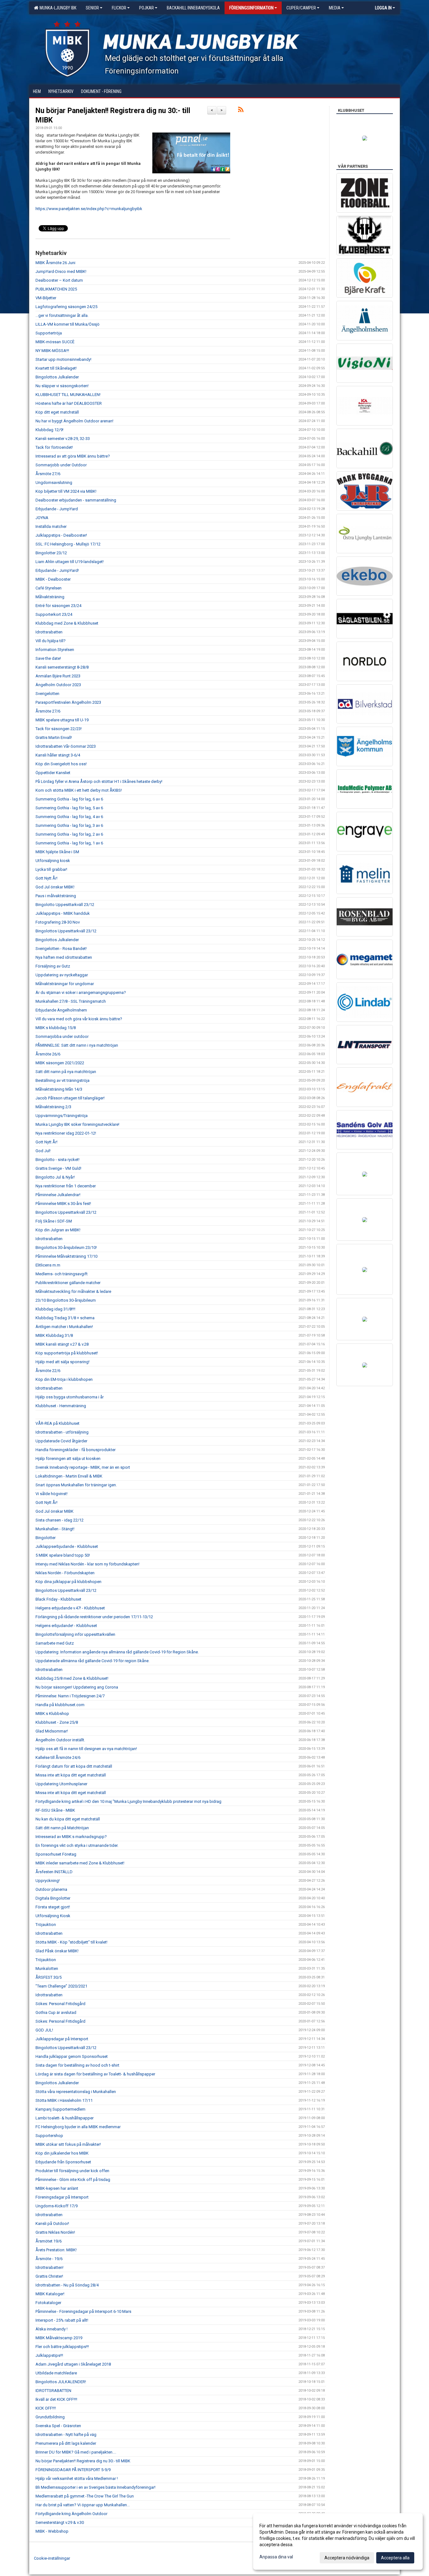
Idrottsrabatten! (49, 2267)
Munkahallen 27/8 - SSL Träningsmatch (71, 1001)
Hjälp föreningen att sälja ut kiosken (68, 1459)
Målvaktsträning (50, 597)
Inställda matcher (51, 526)
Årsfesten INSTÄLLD (54, 1872)
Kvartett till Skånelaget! (56, 368)
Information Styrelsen (55, 650)
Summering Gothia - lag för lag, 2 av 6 (69, 834)
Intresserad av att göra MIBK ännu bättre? (73, 456)
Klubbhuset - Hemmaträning (61, 1406)
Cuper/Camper (301, 8)
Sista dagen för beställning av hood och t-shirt (77, 2065)
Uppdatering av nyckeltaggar (62, 975)
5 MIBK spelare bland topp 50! (63, 1555)
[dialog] (338, 2541)
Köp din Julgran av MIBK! (58, 1230)
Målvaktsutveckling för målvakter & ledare (73, 1291)
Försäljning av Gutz (53, 966)
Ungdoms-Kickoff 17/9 (57, 2206)
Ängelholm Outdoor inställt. (60, 1740)
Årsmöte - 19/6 (49, 2259)
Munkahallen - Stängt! (55, 1529)
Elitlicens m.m (48, 1265)
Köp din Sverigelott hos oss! (61, 764)
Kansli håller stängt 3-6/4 (58, 755)
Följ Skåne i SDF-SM (54, 1221)
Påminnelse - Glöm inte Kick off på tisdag (73, 2180)
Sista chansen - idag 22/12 (60, 1520)
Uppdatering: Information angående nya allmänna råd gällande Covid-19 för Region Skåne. (117, 1652)
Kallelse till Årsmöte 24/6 (58, 1757)
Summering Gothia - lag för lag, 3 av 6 (69, 825)
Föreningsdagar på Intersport (62, 2197)
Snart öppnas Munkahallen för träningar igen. (76, 1485)
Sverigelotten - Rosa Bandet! (61, 949)
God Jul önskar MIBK (54, 1511)
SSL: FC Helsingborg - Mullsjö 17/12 (68, 544)
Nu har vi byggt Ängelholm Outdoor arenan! (74, 421)
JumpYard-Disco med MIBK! (61, 271)
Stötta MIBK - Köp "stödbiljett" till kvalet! (71, 1942)
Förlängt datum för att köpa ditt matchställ (74, 1766)
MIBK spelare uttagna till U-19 (62, 720)
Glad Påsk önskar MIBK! (57, 1951)
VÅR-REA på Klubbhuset (57, 1423)
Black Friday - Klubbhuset (58, 1599)
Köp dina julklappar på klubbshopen (68, 1582)
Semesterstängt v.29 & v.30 (60, 2522)
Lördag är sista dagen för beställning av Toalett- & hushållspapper (95, 2074)
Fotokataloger (48, 2303)
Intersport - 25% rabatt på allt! (62, 2320)
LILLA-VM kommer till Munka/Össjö (68, 324)
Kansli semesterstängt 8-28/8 (62, 667)
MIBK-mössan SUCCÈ (55, 342)
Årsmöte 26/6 (48, 1054)
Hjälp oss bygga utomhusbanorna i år (70, 1397)
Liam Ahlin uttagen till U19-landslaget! (70, 562)
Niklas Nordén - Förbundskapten (65, 1573)
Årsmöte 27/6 (48, 474)
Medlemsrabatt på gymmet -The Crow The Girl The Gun (85, 2496)
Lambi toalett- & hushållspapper (65, 2118)
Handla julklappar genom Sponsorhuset (72, 2056)
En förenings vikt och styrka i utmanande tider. (77, 1845)
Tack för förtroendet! (54, 447)
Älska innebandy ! (52, 2329)
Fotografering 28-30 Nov (58, 922)
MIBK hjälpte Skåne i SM (57, 852)
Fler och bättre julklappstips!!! (62, 2347)
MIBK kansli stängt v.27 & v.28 (62, 1344)
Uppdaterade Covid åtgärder (61, 1441)
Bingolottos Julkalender (57, 377)
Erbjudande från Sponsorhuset (63, 2162)
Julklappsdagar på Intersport (62, 2039)
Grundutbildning (50, 2417)
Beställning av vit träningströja (62, 1080)
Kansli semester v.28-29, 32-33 (63, 439)
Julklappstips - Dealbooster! (61, 535)
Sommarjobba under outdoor (62, 1036)
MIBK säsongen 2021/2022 (60, 1063)
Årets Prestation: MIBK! (56, 2250)
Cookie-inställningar (52, 2558)
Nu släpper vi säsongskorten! (62, 386)
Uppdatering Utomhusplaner (61, 1784)
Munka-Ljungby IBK (57, 8)
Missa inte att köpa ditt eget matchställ (71, 1775)
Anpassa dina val (276, 2557)
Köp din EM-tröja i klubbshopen (64, 1379)
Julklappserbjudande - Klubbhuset (67, 1546)
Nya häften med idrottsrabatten (64, 957)
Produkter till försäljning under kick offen (72, 2171)
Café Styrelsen (49, 588)
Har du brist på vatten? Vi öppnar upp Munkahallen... (83, 2505)
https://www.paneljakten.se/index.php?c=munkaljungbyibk (89, 209)
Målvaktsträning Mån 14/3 (59, 1089)
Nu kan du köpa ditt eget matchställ (68, 1819)
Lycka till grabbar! (51, 869)
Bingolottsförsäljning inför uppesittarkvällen (75, 1634)
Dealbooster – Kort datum (59, 280)
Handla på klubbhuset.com (60, 1705)
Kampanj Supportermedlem (60, 2109)
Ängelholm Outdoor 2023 (58, 685)
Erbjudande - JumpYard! (57, 570)
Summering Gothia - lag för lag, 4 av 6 (69, 817)
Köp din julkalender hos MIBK (62, 2153)
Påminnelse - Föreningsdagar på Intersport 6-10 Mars (83, 2311)
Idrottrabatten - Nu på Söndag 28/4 (67, 2285)
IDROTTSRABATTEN (53, 2391)
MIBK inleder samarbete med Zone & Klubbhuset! (80, 1863)
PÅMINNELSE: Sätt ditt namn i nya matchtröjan (77, 1045)
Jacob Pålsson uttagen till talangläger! (70, 1098)
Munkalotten (47, 1969)
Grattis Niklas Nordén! (55, 2232)
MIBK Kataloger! (50, 2294)
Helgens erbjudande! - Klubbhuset (66, 1626)
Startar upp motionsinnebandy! (63, 359)
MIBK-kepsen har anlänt (57, 2188)
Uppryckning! (48, 1881)
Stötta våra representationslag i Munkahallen (76, 2092)
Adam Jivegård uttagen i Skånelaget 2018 (73, 2364)
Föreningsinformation (251, 8)
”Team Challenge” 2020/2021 (61, 1986)
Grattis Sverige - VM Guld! (58, 1168)
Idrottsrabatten (49, 632)
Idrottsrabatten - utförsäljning (62, 1432)
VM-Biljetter (46, 298)
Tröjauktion (46, 1925)
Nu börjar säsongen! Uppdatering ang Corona (77, 1687)
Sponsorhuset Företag (56, 1854)
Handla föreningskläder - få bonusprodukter (76, 1450)
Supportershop (49, 2136)
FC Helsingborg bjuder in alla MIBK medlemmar (78, 2127)
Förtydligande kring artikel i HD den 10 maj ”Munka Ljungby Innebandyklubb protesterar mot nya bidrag (128, 1801)
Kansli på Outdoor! (52, 2223)
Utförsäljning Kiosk (53, 1916)
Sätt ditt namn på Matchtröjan (62, 1828)
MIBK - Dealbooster (53, 579)
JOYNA (42, 518)
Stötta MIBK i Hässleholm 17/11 (64, 2100)
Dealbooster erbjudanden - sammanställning (76, 500)
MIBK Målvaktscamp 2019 (59, 2338)
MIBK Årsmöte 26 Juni (55, 263)
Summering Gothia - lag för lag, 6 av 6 (69, 799)
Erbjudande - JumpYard (57, 509)
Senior (92, 8)
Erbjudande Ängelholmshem (61, 1010)
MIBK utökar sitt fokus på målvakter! (68, 2144)
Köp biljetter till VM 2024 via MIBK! (66, 491)
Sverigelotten (47, 694)
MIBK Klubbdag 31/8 (54, 1335)
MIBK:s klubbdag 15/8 (56, 1028)
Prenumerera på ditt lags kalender (66, 2443)
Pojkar (147, 8)
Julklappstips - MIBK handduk (63, 913)
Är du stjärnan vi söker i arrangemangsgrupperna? (81, 992)
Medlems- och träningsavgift (62, 1274)
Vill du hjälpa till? (51, 641)
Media (335, 8)
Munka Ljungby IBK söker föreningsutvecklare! (77, 1124)
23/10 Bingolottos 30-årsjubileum (66, 1300)
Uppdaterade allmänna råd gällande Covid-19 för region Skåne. (92, 1661)
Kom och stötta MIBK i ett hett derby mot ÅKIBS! (79, 790)
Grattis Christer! (49, 2276)
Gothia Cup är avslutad (56, 2012)
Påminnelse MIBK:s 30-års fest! (63, 1204)
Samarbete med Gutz (55, 1643)
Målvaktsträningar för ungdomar (65, 984)
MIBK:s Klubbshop (52, 1714)
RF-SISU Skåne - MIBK (55, 1810)
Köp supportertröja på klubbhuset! (67, 1353)
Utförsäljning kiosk (53, 861)
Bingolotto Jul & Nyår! (55, 1177)
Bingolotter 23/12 (51, 553)
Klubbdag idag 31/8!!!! (55, 1309)
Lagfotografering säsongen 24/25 (66, 307)
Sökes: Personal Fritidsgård (60, 2004)
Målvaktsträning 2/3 (53, 1107)
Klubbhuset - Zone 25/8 (57, 1722)
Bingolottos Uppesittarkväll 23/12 (66, 931)
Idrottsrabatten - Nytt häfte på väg (66, 2435)
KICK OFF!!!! (46, 2408)
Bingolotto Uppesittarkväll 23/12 (65, 905)
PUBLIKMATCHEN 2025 (56, 289)
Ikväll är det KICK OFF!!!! (56, 2399)
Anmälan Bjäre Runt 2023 (58, 676)
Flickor (119, 8)
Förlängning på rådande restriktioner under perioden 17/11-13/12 (94, 1617)
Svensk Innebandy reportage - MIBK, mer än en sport (83, 1467)
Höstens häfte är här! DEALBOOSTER (69, 403)
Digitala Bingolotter (53, 1898)
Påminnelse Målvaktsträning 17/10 (66, 1256)
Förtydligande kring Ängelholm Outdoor (71, 2514)
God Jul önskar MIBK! (55, 887)
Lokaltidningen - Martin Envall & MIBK (69, 1476)
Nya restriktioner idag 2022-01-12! (66, 1133)
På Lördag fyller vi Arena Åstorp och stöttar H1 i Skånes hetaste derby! (99, 781)
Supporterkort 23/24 (54, 614)
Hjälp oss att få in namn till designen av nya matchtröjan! (86, 1749)
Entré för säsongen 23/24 (58, 606)
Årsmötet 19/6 (49, 2241)
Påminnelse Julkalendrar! (58, 1195)
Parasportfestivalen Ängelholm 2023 (68, 702)
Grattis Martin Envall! (54, 738)
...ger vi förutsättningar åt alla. (62, 315)
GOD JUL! (44, 2030)
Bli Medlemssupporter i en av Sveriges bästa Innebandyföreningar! (95, 2487)
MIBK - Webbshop (52, 2531)
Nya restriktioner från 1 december (66, 1186)
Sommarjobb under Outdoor (61, 465)
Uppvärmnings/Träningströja (62, 1116)
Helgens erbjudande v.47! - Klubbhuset (70, 1608)
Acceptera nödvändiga (347, 2558)
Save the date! (48, 658)
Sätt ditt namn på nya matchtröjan (66, 1072)
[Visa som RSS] (241, 111)
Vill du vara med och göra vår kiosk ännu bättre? (79, 1019)
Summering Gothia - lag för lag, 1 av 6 (69, 843)
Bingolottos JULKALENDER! (61, 2382)
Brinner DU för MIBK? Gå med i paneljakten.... (76, 2452)
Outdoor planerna (51, 1889)
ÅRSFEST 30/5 (49, 1977)
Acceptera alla (395, 2558)
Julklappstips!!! (49, 2355)
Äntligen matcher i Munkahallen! (64, 1327)
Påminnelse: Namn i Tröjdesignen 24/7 (70, 1696)
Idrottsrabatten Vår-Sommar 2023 (66, 746)
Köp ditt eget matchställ (57, 412)
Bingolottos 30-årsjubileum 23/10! (66, 1247)
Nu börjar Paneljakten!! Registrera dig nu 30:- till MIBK (83, 2461)
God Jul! (43, 1151)
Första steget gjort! (53, 1907)
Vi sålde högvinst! (52, 1494)
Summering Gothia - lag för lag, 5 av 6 (69, 808)
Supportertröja (49, 333)
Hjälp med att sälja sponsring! (62, 1362)
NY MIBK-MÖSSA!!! (52, 351)
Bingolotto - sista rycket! (57, 1160)
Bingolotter (46, 1538)
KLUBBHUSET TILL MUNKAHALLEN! (68, 395)
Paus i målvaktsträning (56, 896)
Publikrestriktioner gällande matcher (68, 1283)
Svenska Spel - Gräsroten (58, 2426)
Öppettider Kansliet (53, 773)
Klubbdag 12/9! (49, 430)
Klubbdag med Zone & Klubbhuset (67, 623)
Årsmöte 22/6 (48, 1371)
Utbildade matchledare (56, 2373)
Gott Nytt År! (46, 878)
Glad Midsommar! (52, 1731)
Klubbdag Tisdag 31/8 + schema (65, 1318)
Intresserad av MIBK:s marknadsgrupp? (71, 1837)
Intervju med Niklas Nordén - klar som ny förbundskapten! (87, 1564)
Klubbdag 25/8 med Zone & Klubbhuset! (72, 1678)
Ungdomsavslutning (54, 483)
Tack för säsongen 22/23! (59, 729)
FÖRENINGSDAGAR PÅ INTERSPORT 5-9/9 (73, 2470)
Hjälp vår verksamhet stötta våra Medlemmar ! (77, 2478)
